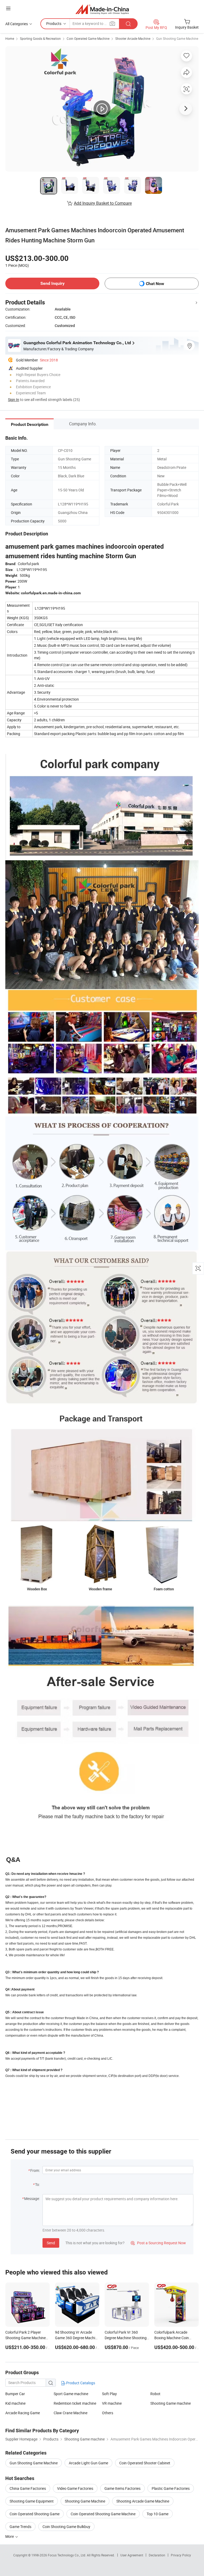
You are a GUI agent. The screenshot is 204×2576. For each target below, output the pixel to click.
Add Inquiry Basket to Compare (103, 203)
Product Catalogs (80, 2383)
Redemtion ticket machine (75, 2403)
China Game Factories (28, 2488)
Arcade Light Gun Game (88, 2463)
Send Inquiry (52, 283)
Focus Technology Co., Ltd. (67, 2555)
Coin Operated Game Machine (88, 38)
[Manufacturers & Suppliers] (102, 9)
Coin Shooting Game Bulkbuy (66, 2527)
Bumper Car (15, 2394)
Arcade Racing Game (23, 2413)
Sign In (14, 400)
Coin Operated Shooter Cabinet (145, 2463)
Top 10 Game (158, 2514)
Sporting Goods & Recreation (40, 38)
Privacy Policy (181, 2555)
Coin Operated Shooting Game (35, 2514)
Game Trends (20, 2527)
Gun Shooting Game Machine (177, 38)
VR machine (112, 2403)
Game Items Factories (122, 2488)
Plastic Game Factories (171, 2488)
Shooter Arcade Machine (133, 38)
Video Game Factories (75, 2488)
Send (51, 2243)
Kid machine (15, 2403)
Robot (155, 2394)
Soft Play (109, 2394)
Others (108, 2413)
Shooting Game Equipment (32, 2501)
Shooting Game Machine (85, 2501)
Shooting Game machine (171, 2403)
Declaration (157, 2555)
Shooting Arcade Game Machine (143, 2501)
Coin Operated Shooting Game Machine (103, 2514)
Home (10, 38)
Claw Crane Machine (71, 2413)
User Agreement (132, 2555)
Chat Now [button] (155, 284)
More (10, 2536)
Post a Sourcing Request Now (158, 2243)
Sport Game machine (71, 2394)
